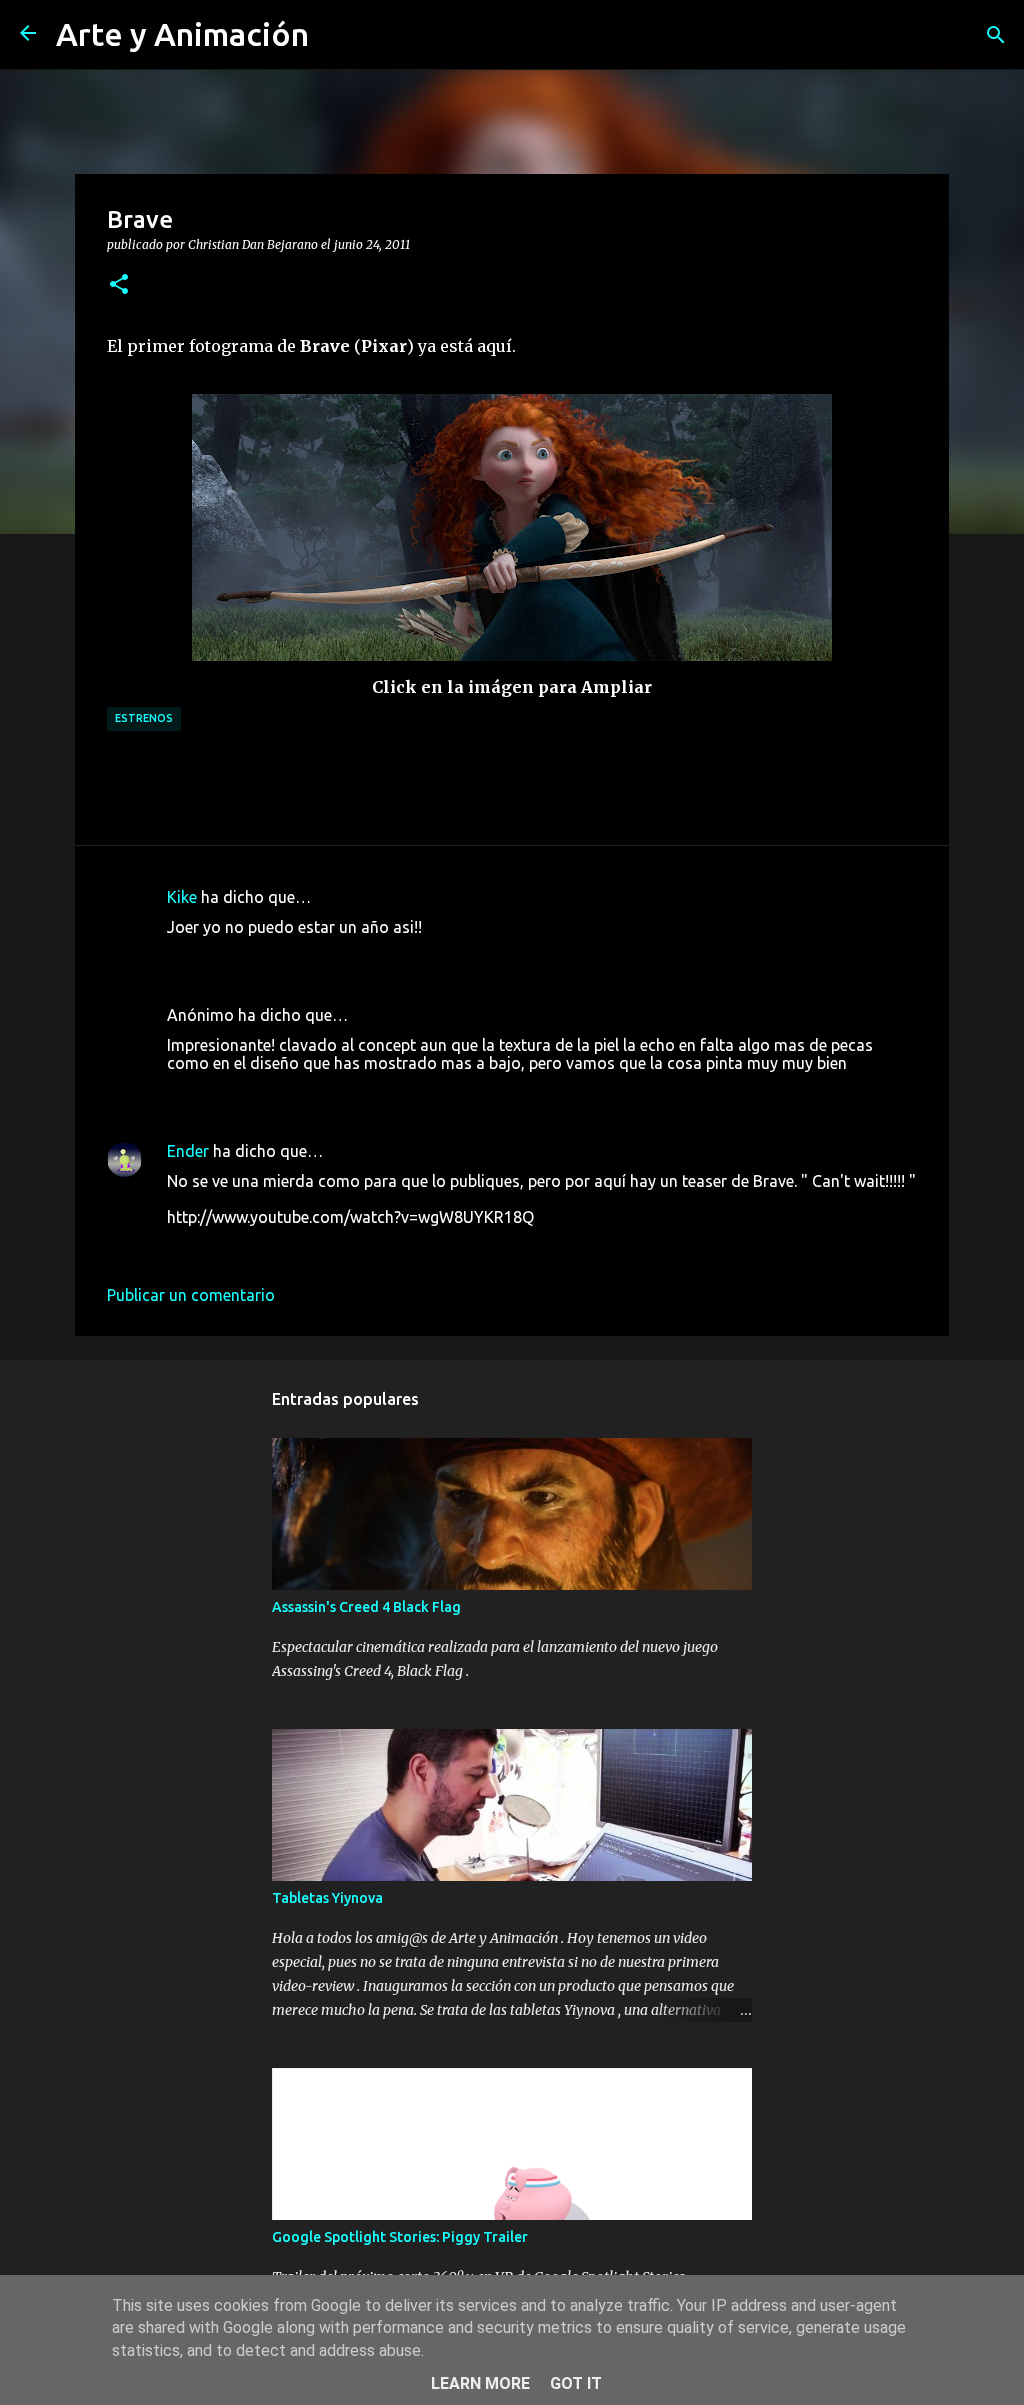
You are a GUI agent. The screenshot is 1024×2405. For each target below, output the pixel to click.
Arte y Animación (182, 34)
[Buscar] (996, 35)
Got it (576, 2383)
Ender (188, 1151)
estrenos (144, 718)
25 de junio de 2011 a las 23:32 (278, 1247)
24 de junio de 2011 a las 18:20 (278, 957)
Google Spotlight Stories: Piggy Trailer (400, 2237)
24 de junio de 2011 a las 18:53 (278, 1093)
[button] (119, 285)
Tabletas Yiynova (327, 1898)
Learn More (480, 2383)
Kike (182, 897)
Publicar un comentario (191, 1295)
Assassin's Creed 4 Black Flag (366, 1607)
